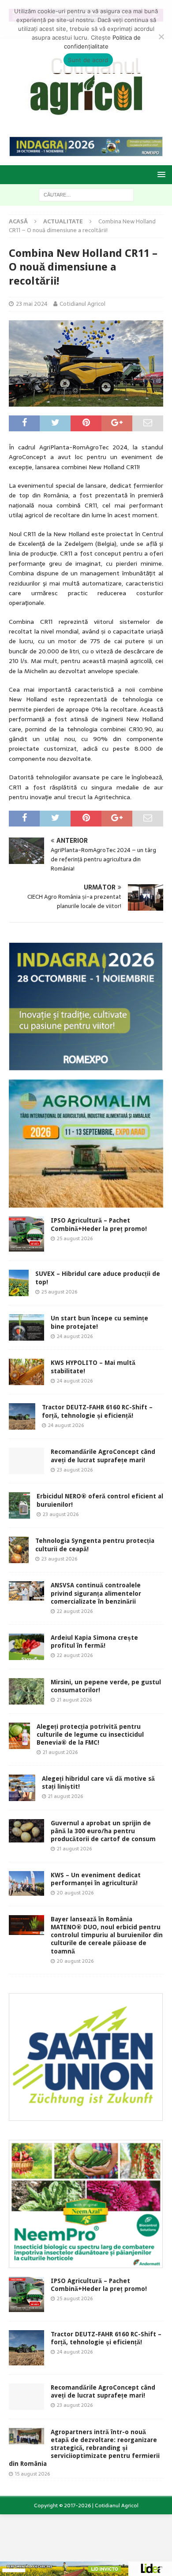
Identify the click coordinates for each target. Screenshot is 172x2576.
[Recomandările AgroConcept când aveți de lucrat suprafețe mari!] (26, 1461)
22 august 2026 (75, 1611)
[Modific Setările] (161, 37)
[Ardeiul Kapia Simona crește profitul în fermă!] (26, 1647)
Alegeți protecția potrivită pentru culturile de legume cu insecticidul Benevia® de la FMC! (90, 1735)
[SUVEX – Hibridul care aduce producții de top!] (19, 1283)
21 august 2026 (74, 1700)
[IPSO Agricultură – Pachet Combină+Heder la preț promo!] (26, 1234)
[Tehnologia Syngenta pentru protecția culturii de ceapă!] (19, 1550)
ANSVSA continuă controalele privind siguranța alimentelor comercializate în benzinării (96, 1593)
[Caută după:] (86, 194)
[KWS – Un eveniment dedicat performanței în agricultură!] (26, 1883)
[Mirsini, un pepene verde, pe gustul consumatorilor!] (26, 1691)
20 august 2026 (75, 1893)
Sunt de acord (88, 60)
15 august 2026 (32, 2474)
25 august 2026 (75, 1238)
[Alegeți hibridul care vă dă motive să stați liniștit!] (22, 1788)
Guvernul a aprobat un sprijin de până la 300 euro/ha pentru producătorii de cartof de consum (103, 1831)
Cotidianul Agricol (82, 304)
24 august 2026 (75, 1336)
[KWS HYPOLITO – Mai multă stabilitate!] (26, 1372)
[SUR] (86, 2116)
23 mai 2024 (32, 304)
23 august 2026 (75, 1470)
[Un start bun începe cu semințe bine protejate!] (26, 1327)
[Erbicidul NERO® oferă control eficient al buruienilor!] (19, 1505)
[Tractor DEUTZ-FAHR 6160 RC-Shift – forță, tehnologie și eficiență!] (22, 1416)
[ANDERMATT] (86, 2263)
